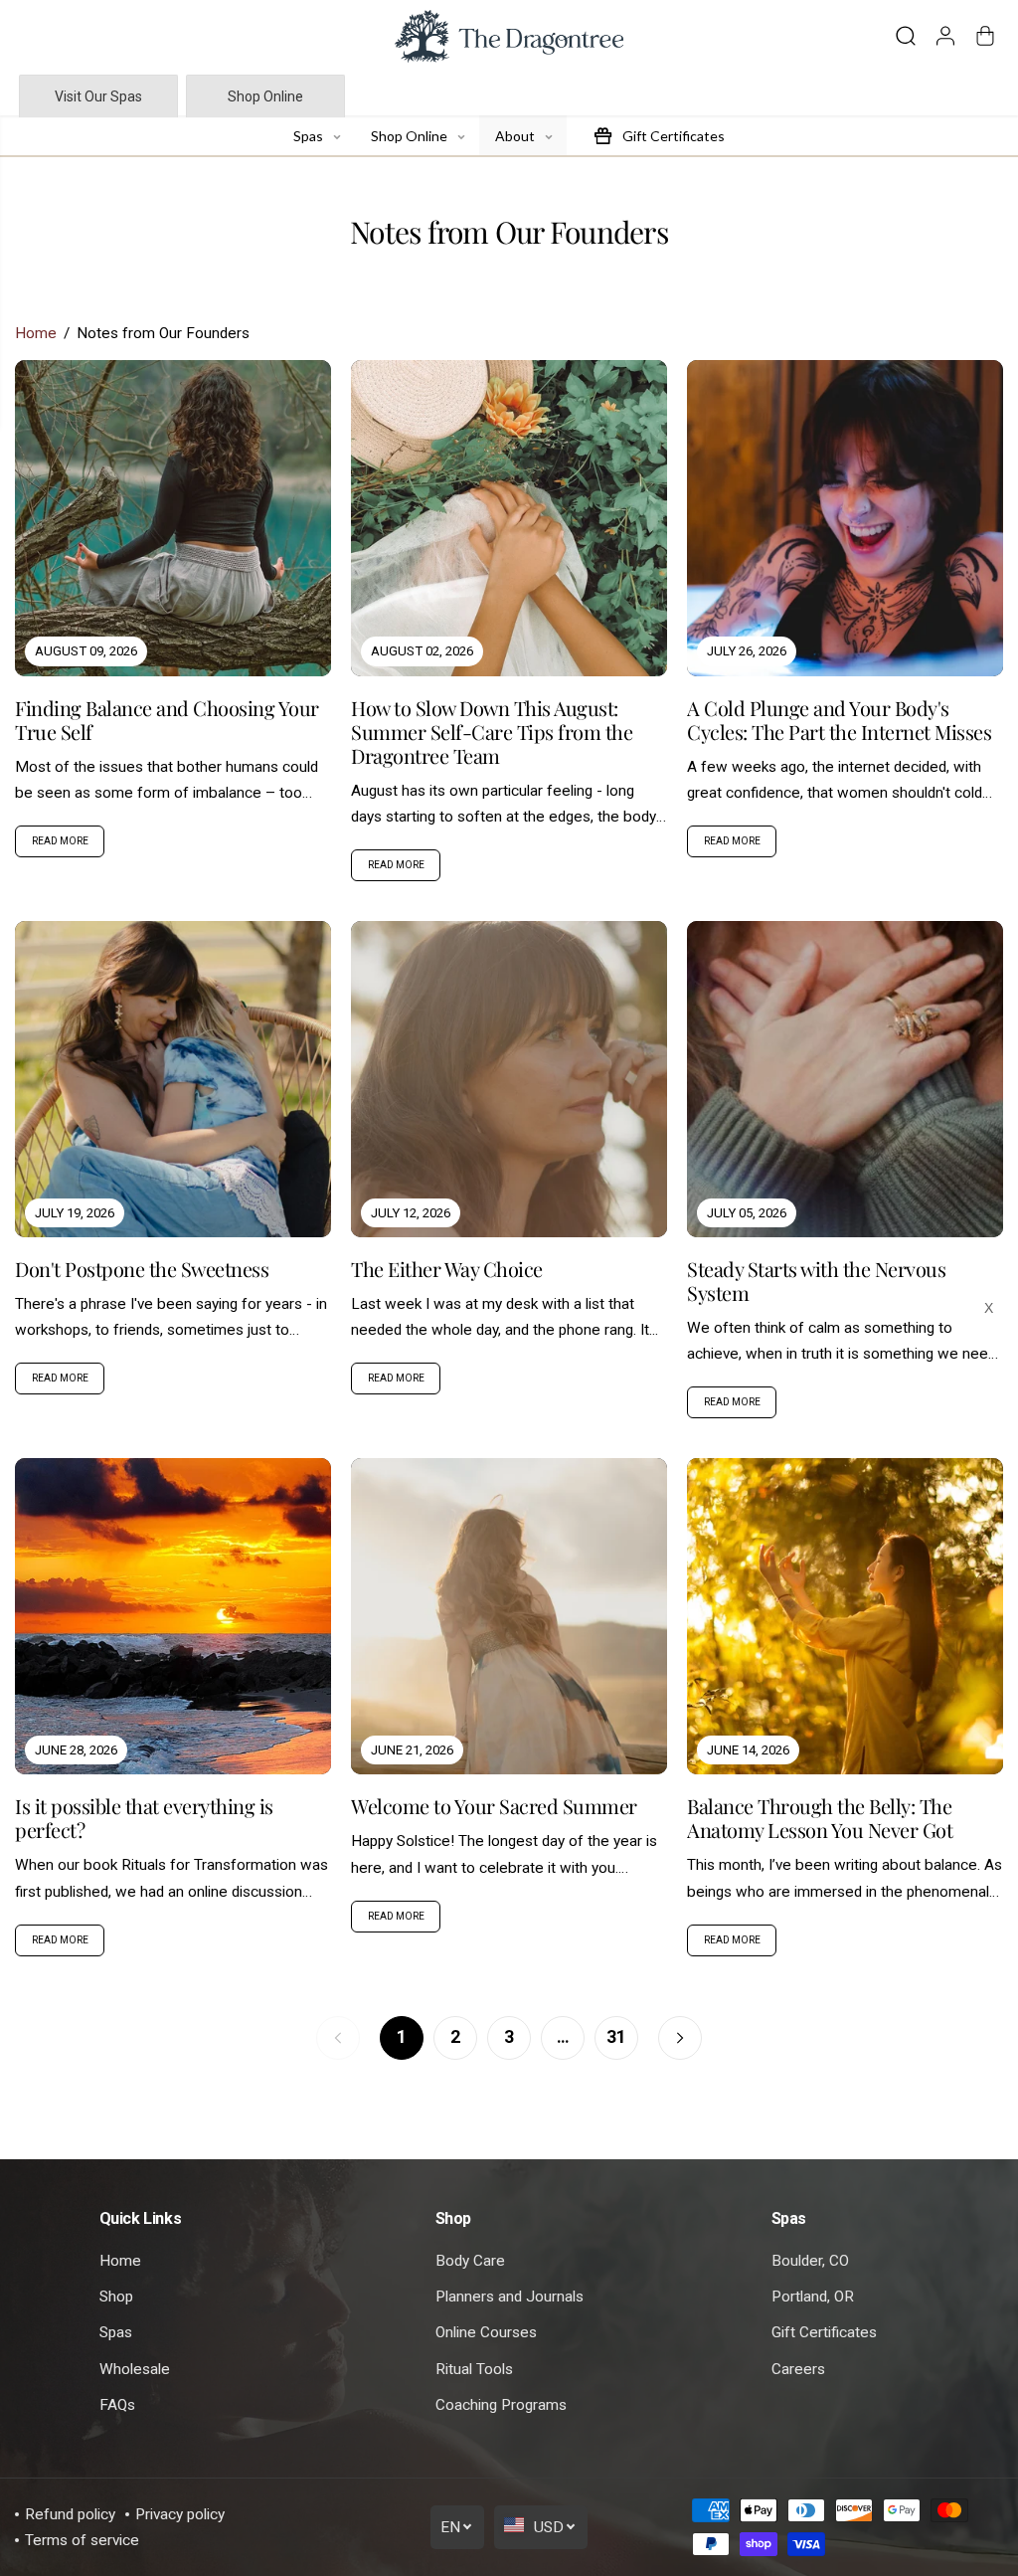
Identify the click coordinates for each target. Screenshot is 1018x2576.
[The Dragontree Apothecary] (509, 36)
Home (36, 333)
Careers (798, 2369)
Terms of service (82, 2540)
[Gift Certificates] (602, 135)
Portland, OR (813, 2297)
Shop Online (265, 96)
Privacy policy (180, 2514)
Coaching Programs (501, 2405)
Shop (116, 2297)
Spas (116, 2332)
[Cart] (985, 36)
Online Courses (486, 2332)
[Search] (906, 36)
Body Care (470, 2261)
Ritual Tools (474, 2369)
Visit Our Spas (98, 96)
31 (616, 2037)
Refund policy (70, 2514)
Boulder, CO (810, 2261)
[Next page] (680, 2038)
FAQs (117, 2405)
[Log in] (945, 36)
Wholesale (135, 2369)
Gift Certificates (824, 2332)
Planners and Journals (509, 2297)
